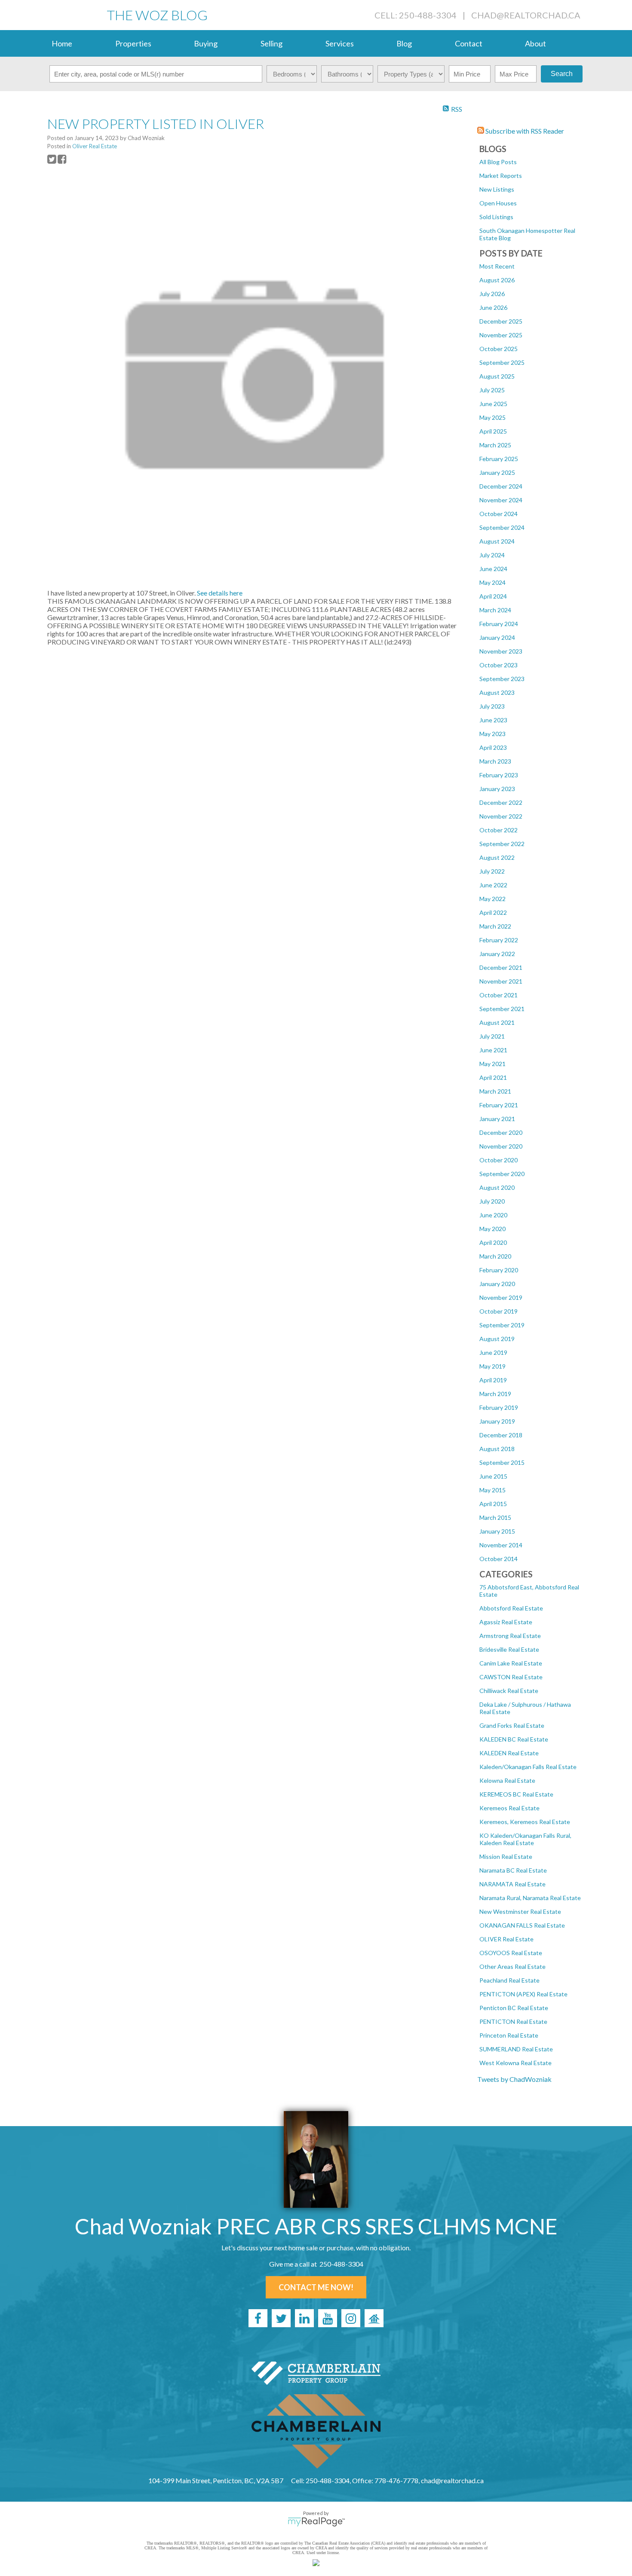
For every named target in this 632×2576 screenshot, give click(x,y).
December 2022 (501, 802)
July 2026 (492, 294)
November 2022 (501, 816)
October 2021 (499, 995)
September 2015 (502, 1462)
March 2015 (495, 1517)
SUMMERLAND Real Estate (516, 2049)
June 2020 (493, 1215)
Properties (133, 43)
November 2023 (501, 651)
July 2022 (492, 871)
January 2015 (497, 1531)
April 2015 (493, 1504)
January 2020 (497, 1284)
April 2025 (493, 431)
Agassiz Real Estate (506, 1622)
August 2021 (497, 1022)
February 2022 (499, 940)
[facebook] (258, 2318)
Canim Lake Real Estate (511, 1663)
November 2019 (501, 1297)
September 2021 (502, 1009)
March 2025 (495, 445)
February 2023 (499, 775)
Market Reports (501, 176)
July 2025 (492, 390)
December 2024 (501, 486)
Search (562, 74)
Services (340, 43)
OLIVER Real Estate (506, 1939)
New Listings (497, 189)
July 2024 (492, 555)
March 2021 (495, 1091)
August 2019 (497, 1339)
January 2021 (497, 1119)
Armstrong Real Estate (510, 1636)
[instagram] (351, 2318)
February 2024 (499, 624)
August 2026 (497, 280)
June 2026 (493, 307)
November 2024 (501, 500)
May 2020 (492, 1229)
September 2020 (502, 1174)
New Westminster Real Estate (520, 1911)
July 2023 (492, 706)
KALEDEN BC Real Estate (514, 1739)
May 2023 (492, 734)
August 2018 (497, 1449)
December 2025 (501, 321)
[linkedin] (304, 2318)
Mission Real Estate (506, 1856)
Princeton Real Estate (509, 2035)
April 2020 (493, 1242)
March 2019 (495, 1394)
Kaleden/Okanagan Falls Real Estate (528, 1767)
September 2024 (502, 527)
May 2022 (492, 899)
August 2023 (497, 692)
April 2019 (493, 1380)
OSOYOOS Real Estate (511, 1953)
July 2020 (492, 1201)
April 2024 (493, 596)
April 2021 (493, 1077)
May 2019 (492, 1366)
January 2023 (497, 789)
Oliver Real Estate (95, 146)
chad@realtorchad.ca (526, 15)
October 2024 (499, 514)
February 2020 (499, 1270)
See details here (220, 593)
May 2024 (492, 582)
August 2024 (497, 541)
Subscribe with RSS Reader (524, 131)
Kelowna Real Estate (507, 1780)
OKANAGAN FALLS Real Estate (522, 1925)
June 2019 (493, 1352)
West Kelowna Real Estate (515, 2063)
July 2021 (492, 1036)
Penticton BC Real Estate (514, 2008)
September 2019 (502, 1325)
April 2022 (493, 912)
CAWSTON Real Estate (511, 1677)
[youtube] (328, 2318)
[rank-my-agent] (374, 2318)
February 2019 (499, 1407)
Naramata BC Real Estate (513, 1870)
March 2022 (495, 926)
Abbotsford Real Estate (511, 1608)
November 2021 (501, 981)
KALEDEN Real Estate (509, 1753)
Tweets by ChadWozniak (514, 2079)
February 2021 (499, 1105)
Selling (272, 43)
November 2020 (501, 1146)
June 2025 (493, 404)
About (535, 43)
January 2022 (497, 954)
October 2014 (499, 1559)
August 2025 (497, 376)
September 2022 (502, 844)
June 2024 (493, 569)
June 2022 (493, 885)
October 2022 (499, 830)
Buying (206, 43)
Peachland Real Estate (509, 1980)
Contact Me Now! (316, 2287)
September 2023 (502, 679)
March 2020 (495, 1256)
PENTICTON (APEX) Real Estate (523, 1994)
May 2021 (492, 1064)
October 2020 (499, 1160)
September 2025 (502, 362)
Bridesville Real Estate (509, 1649)
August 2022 (497, 857)
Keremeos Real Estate (509, 1808)
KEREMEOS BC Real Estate (516, 1794)
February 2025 (499, 459)
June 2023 (493, 720)
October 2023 (499, 665)
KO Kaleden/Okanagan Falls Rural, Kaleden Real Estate (525, 1839)
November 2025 (501, 335)
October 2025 (499, 349)
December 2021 (501, 967)
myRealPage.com (316, 2522)
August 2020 (497, 1187)
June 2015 (493, 1476)
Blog (404, 43)
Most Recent (497, 266)
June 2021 (493, 1050)
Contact (469, 43)
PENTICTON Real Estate (513, 2021)
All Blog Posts (498, 162)
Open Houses (498, 203)
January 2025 (497, 472)
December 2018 (501, 1435)
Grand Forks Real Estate (512, 1725)
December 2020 (501, 1132)
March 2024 (495, 610)
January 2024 (497, 637)
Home (62, 43)
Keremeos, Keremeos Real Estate (525, 1822)
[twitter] (281, 2318)
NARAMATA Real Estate (512, 1884)
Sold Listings (496, 217)
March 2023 (495, 761)
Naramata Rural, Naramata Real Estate (530, 1898)
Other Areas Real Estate (512, 1966)
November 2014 (501, 1545)
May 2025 (492, 417)
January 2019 (497, 1421)
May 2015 (492, 1490)
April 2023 (493, 747)
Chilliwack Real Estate (509, 1691)
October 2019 (499, 1311)
